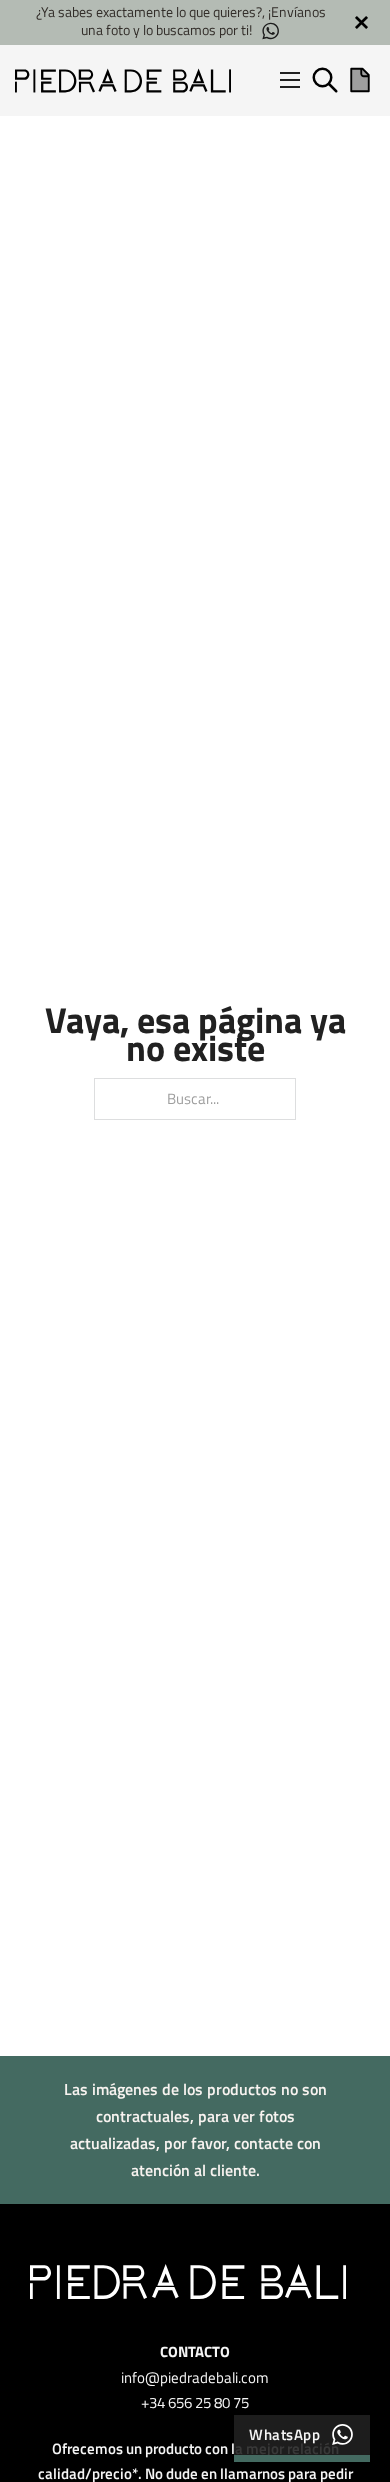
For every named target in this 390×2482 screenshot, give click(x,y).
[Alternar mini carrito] (360, 80)
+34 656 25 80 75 (195, 2402)
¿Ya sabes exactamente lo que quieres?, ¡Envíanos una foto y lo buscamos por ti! (175, 21)
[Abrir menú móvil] (290, 80)
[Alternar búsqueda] (325, 80)
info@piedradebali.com (195, 2377)
